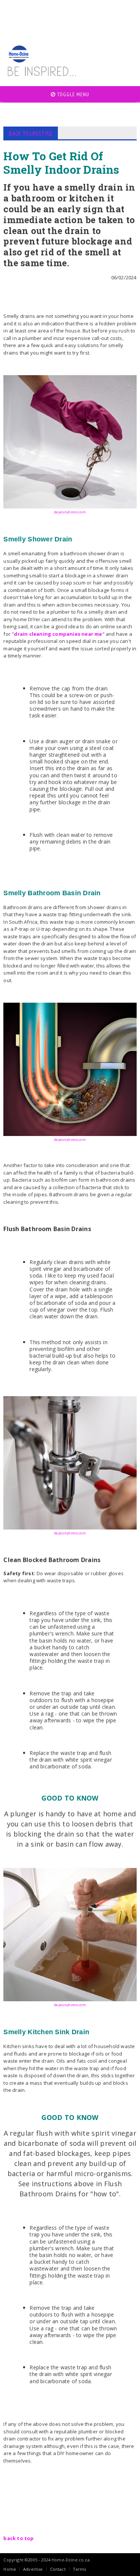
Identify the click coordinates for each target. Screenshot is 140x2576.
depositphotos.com (70, 512)
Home (10, 2569)
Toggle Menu (72, 94)
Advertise (33, 2569)
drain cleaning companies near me (58, 634)
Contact (58, 2569)
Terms (80, 2569)
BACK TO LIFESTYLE (31, 133)
